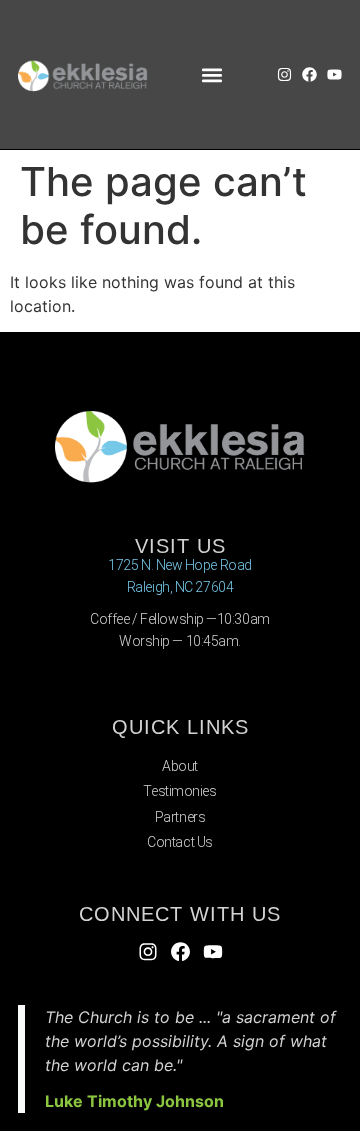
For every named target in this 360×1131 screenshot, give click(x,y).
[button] (212, 74)
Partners (180, 817)
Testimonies (179, 791)
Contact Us (180, 842)
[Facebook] (309, 74)
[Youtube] (334, 74)
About (180, 766)
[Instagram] (284, 74)
